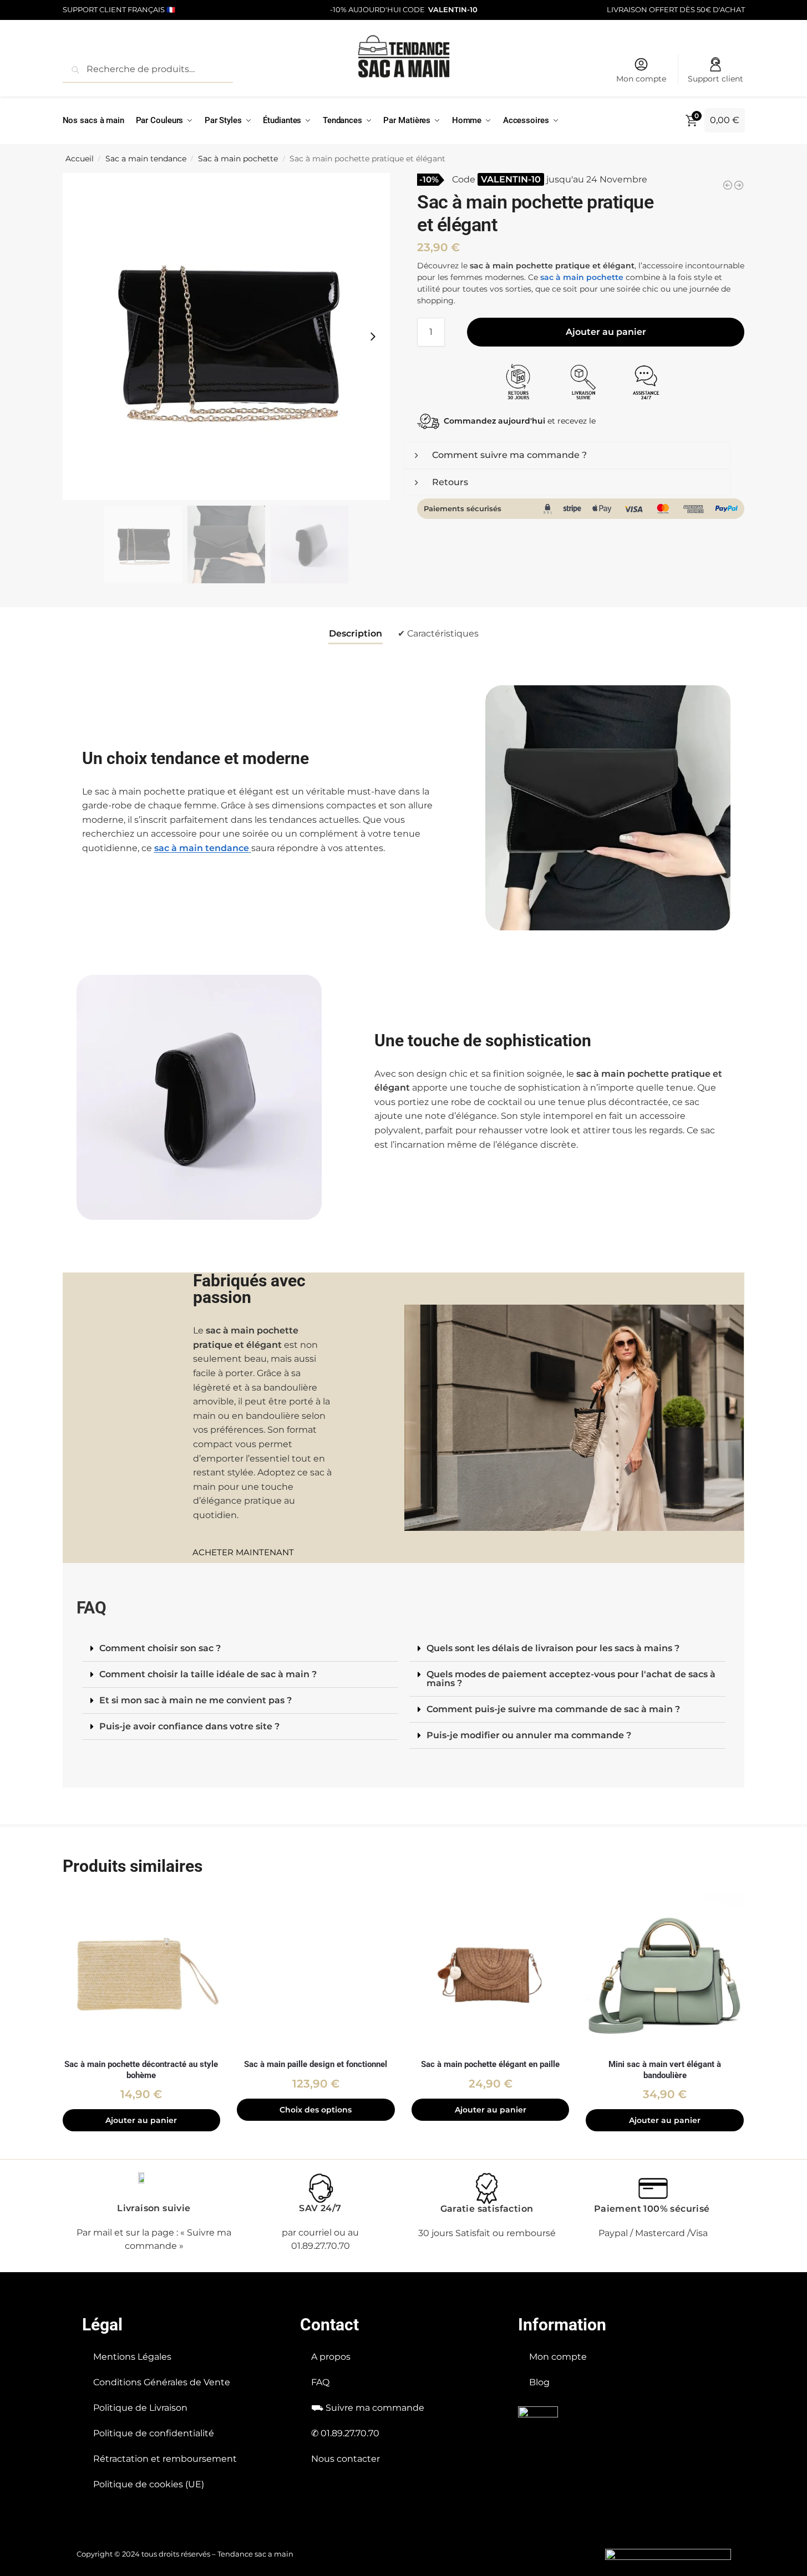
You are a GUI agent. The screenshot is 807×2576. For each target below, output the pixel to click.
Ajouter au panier (606, 332)
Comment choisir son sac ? (160, 1648)
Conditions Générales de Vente (162, 2382)
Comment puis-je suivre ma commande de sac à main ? (553, 1709)
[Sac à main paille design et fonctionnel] (316, 1973)
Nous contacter (346, 2459)
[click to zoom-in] (226, 337)
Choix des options (316, 2110)
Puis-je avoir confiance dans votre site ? (189, 1726)
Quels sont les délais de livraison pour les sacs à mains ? (553, 1648)
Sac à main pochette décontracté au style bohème (141, 2070)
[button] (240, 1649)
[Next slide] (373, 337)
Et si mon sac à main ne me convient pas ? (196, 1700)
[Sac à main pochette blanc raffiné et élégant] (728, 185)
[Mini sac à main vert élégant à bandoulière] (665, 1973)
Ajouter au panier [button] (141, 2120)
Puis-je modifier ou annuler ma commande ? (529, 1735)
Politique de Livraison (140, 2408)
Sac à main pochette (238, 159)
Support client (715, 79)
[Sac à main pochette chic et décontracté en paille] (739, 185)
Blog (539, 2382)
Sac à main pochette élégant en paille (490, 2064)
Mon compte (641, 79)
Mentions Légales (132, 2357)
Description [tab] (356, 633)
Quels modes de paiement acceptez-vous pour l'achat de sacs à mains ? (571, 1679)
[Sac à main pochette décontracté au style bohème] (142, 1973)
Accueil (80, 159)
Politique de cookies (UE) (149, 2484)
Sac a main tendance (146, 159)
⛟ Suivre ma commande (368, 2408)
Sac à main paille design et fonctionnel (316, 2064)
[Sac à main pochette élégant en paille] (491, 1973)
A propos (331, 2357)
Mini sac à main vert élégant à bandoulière (665, 2070)
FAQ (320, 2382)
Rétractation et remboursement (165, 2459)
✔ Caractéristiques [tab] (438, 633)
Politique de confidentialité (154, 2433)
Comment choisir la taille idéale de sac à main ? (208, 1674)
